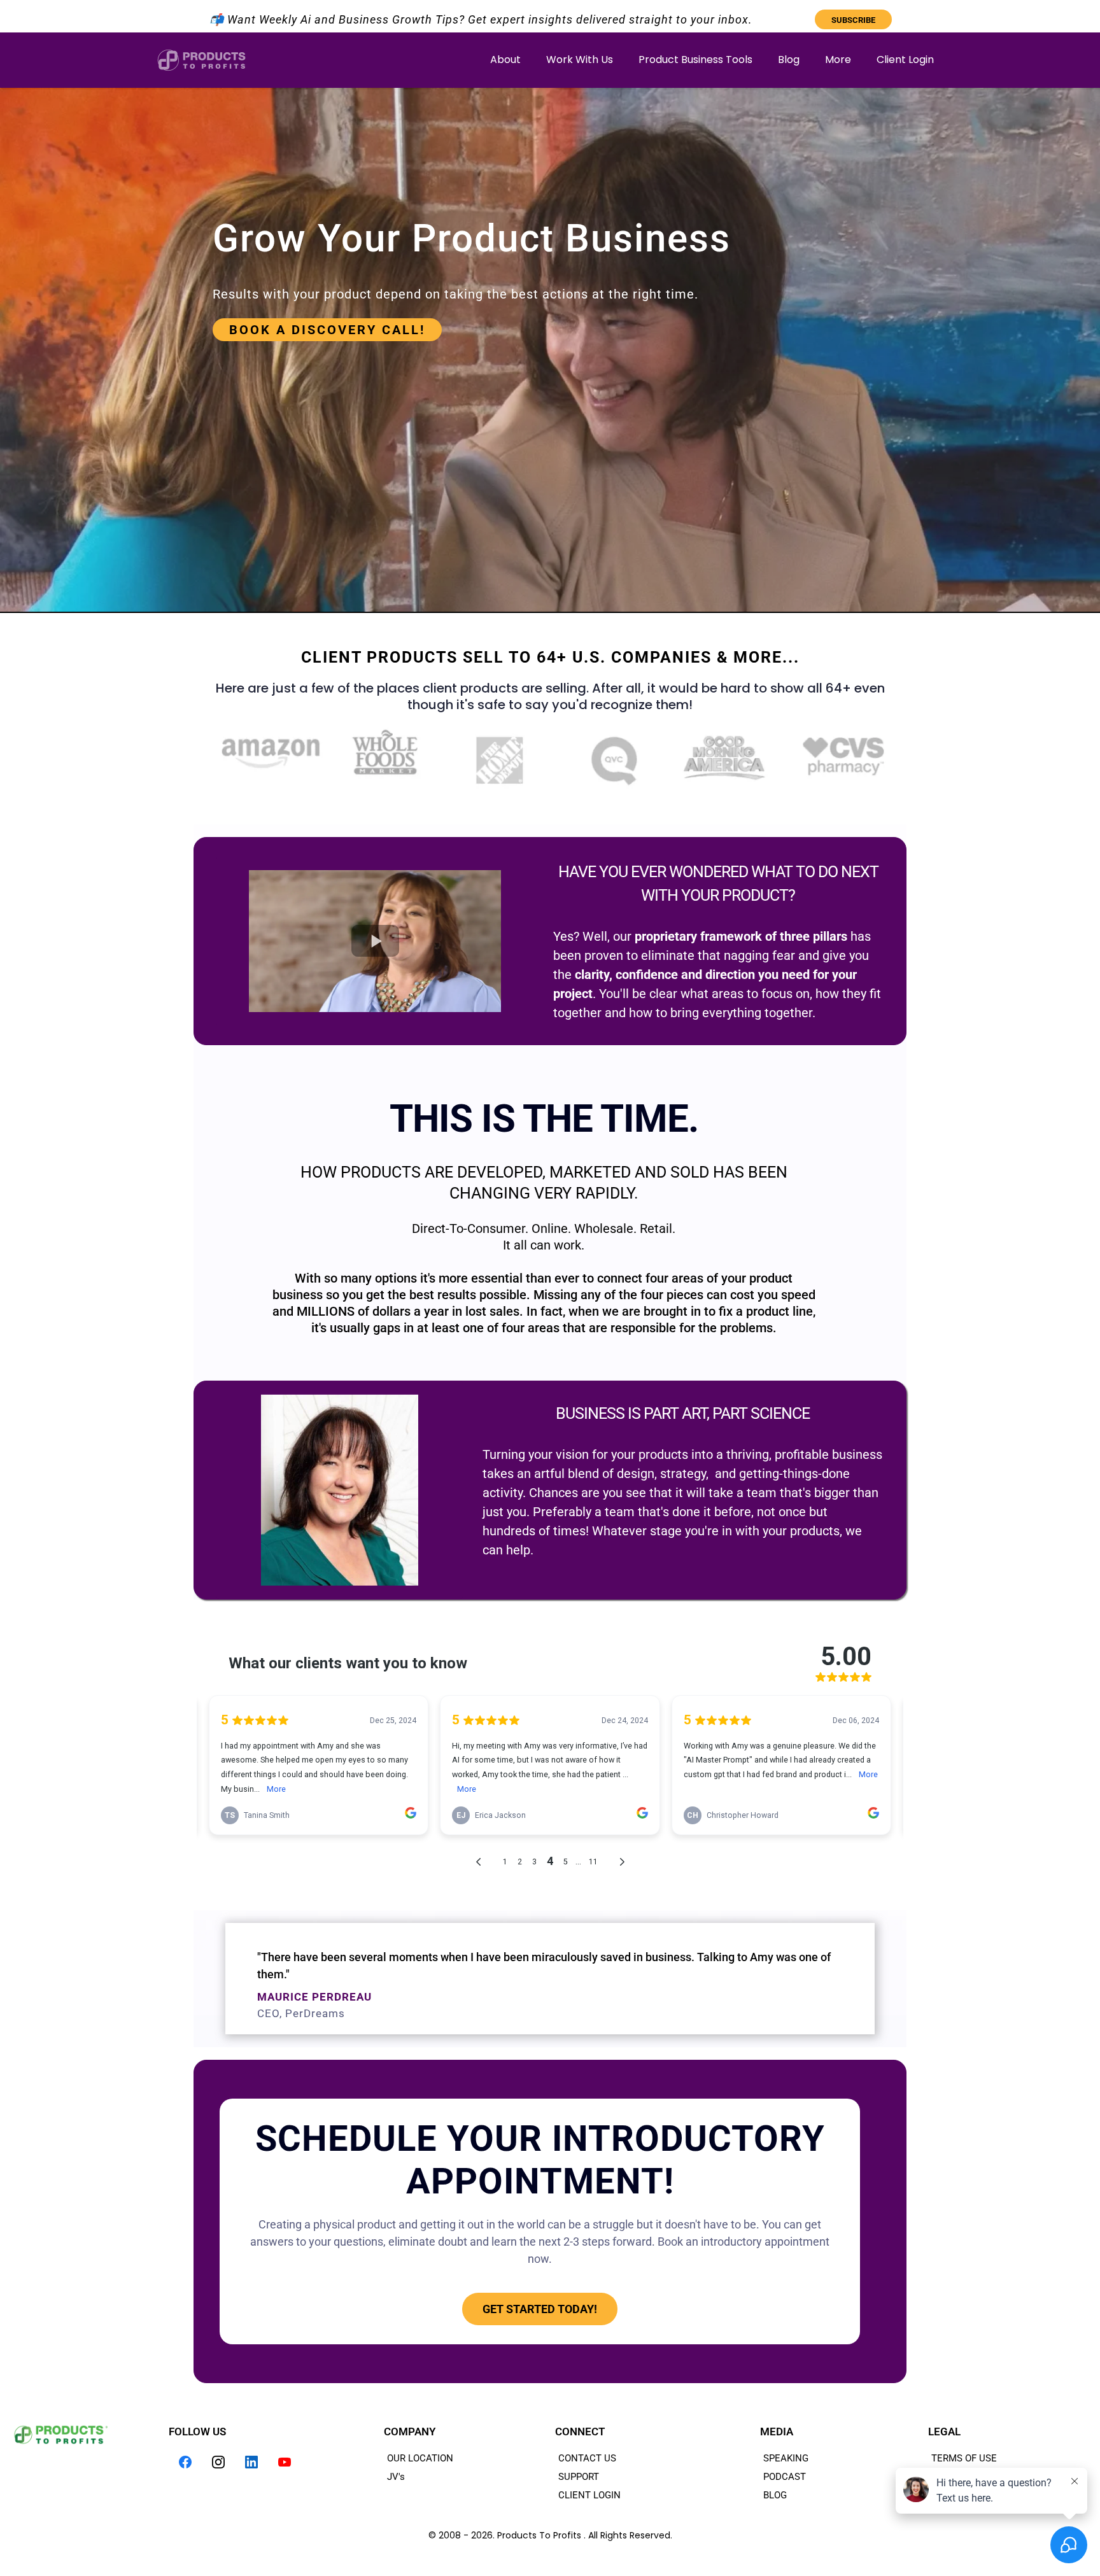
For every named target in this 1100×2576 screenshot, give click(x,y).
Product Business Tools (695, 60)
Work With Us (580, 60)
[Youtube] (285, 2462)
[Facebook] (185, 2462)
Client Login (905, 60)
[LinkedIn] (251, 2462)
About (505, 60)
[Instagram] (218, 2462)
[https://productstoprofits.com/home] (201, 60)
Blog (789, 60)
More (838, 60)
